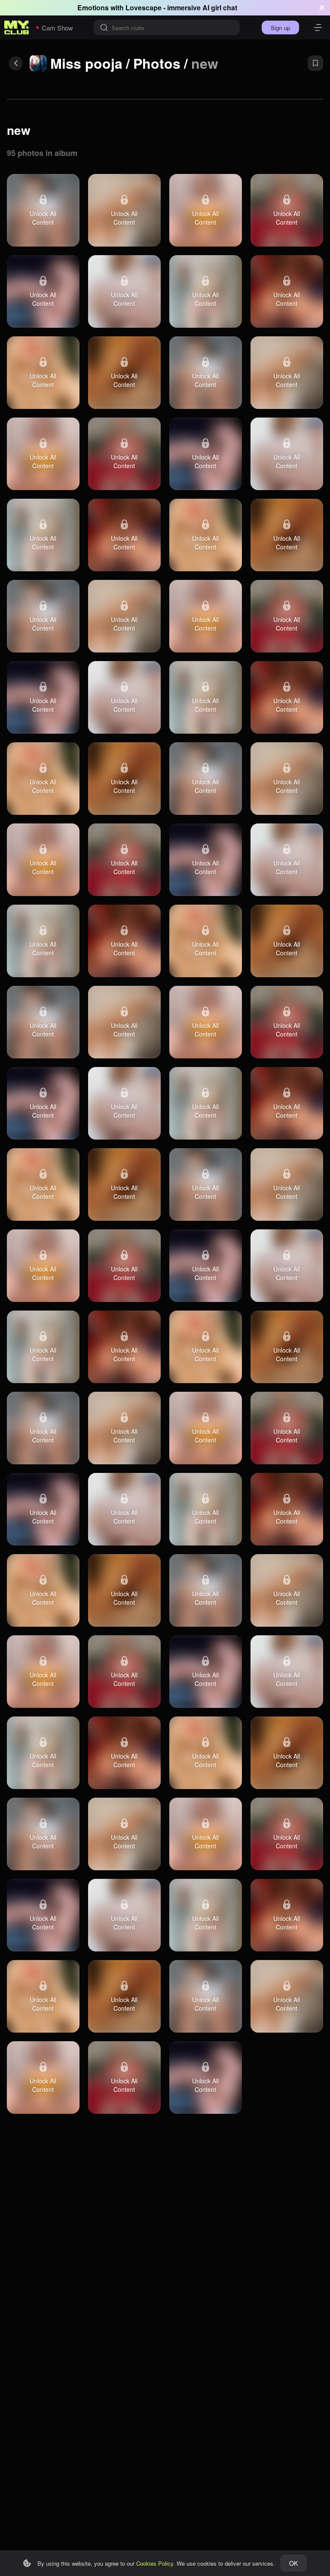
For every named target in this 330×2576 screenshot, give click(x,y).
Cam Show (57, 28)
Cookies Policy (155, 2563)
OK (293, 2563)
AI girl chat (220, 8)
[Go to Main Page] (17, 27)
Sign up (280, 28)
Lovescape (144, 8)
